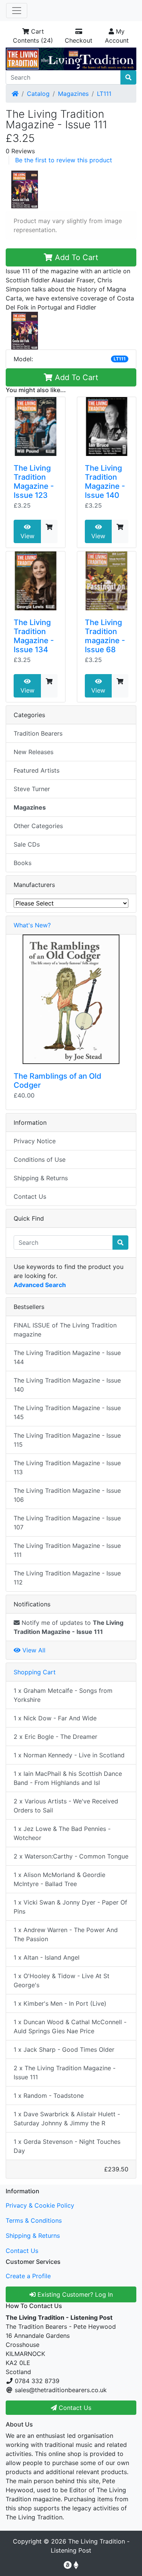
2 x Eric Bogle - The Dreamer (55, 1737)
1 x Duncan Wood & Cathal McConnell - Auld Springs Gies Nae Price (70, 2026)
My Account (117, 36)
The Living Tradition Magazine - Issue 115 (67, 1440)
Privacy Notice (35, 1141)
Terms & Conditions (34, 2220)
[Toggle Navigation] (17, 11)
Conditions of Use (40, 1159)
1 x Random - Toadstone (49, 2096)
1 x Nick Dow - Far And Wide (55, 1718)
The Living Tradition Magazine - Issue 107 (67, 1523)
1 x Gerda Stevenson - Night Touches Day (67, 2146)
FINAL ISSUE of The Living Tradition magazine (65, 1330)
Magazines (73, 94)
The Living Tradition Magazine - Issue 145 (67, 1412)
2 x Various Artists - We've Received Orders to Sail (66, 1806)
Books (23, 863)
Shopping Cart (35, 1672)
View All (33, 1650)
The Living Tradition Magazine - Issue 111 (67, 1550)
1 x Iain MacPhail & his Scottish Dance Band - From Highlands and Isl (68, 1778)
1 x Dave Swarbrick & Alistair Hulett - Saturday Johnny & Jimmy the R (67, 2119)
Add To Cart (75, 257)
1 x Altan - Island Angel (47, 1957)
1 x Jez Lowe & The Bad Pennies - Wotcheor (62, 1833)
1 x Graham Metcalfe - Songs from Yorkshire (63, 1695)
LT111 (104, 94)
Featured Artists (37, 770)
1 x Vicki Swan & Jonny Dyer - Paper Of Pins (70, 1907)
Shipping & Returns (41, 1178)
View (27, 536)
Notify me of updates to (69, 1627)
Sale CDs (27, 844)
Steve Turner (32, 789)
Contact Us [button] (74, 2408)
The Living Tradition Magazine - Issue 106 (67, 1495)
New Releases (34, 752)
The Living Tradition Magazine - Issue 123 (34, 482)
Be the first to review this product (64, 160)
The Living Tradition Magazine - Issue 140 (105, 482)
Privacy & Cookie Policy (40, 2205)
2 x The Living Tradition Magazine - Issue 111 (65, 2073)
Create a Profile (28, 2276)
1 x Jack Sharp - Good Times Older (64, 2049)
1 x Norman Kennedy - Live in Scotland (69, 1755)
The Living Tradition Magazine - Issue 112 (67, 1578)
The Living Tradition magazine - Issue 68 (105, 636)
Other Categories (38, 826)
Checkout (79, 40)
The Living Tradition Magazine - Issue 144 (67, 1357)
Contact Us (30, 1196)
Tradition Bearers (38, 733)
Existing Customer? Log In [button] (74, 2294)
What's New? (32, 925)
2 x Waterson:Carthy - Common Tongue (71, 1856)
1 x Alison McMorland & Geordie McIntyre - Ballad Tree (59, 1879)
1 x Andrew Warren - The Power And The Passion (66, 1934)
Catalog (38, 94)
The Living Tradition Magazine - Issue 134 (34, 636)
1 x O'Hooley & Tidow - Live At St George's (62, 1980)
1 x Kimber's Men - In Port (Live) (60, 2003)
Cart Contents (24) (33, 36)
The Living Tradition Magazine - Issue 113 (67, 1467)
